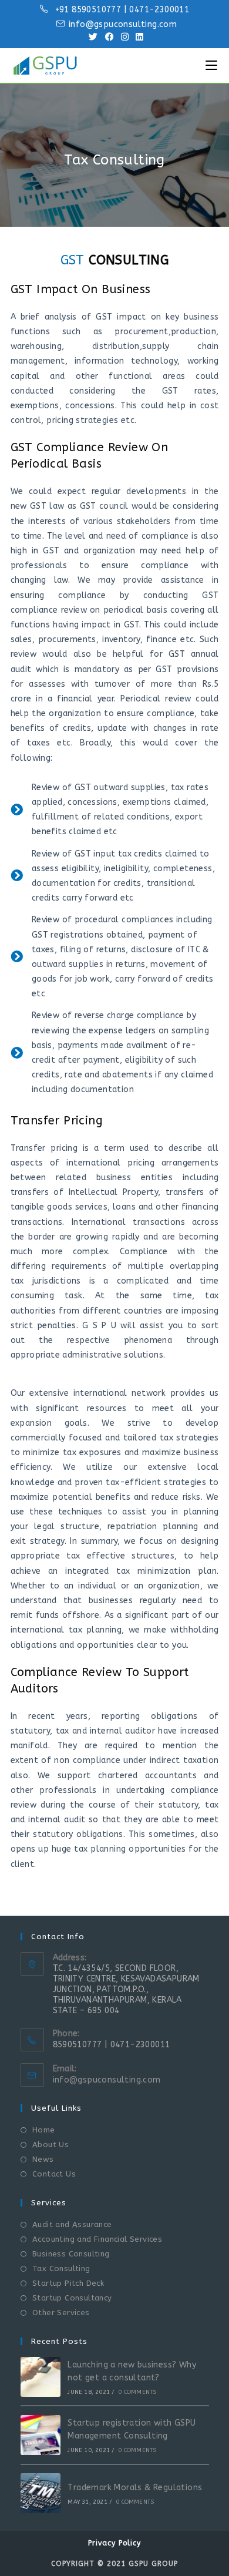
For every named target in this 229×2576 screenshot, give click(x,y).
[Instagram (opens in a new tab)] (125, 37)
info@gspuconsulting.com (107, 2080)
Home (44, 2130)
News (43, 2159)
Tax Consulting (61, 2268)
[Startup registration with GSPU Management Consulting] (41, 2435)
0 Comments (137, 2392)
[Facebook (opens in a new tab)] (110, 37)
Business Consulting (71, 2254)
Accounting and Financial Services (97, 2239)
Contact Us (54, 2174)
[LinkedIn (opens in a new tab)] (138, 37)
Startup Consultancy (72, 2298)
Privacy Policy (114, 2543)
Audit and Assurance (72, 2224)
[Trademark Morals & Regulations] (41, 2493)
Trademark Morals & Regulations (135, 2488)
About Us (50, 2145)
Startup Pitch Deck (68, 2283)
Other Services (61, 2313)
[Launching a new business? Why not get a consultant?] (41, 2377)
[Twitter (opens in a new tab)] (93, 37)
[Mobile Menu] (211, 66)
